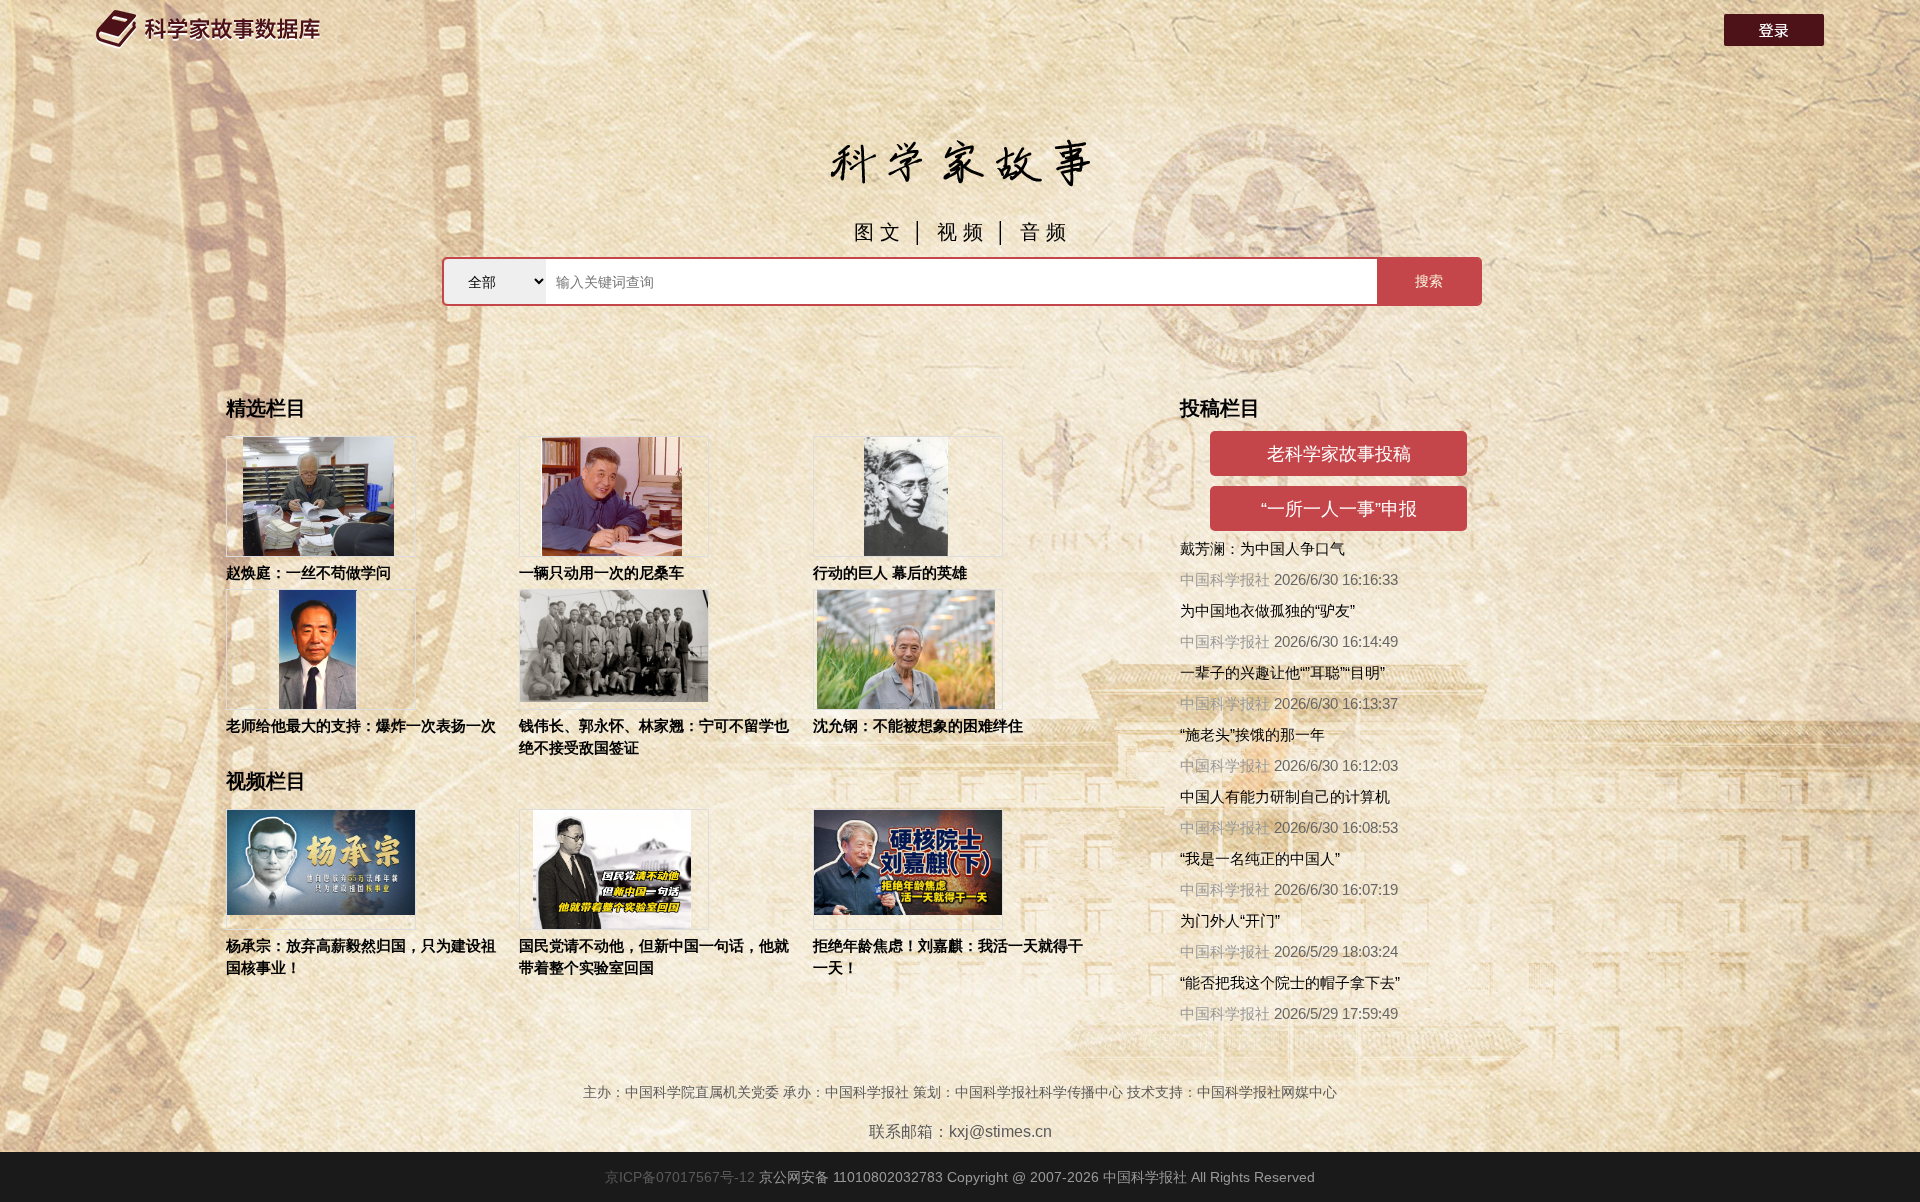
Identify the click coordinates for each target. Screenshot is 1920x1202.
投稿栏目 (1220, 408)
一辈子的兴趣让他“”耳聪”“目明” (1282, 672)
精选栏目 (266, 408)
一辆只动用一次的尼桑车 (601, 572)
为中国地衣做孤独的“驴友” (1267, 610)
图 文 (877, 232)
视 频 (960, 232)
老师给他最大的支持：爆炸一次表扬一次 (361, 725)
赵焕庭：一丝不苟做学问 (308, 572)
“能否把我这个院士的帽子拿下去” (1290, 982)
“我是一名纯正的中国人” (1260, 858)
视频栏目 (266, 781)
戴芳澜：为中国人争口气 (1262, 548)
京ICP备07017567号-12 (682, 1177)
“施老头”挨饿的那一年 (1252, 734)
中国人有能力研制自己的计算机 (1285, 796)
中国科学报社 (1225, 579)
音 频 (1043, 232)
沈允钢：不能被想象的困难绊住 (918, 725)
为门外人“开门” (1230, 920)
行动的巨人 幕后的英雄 (890, 572)
